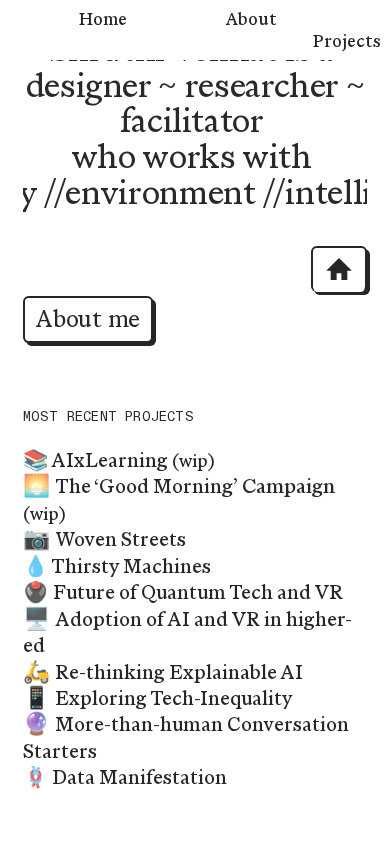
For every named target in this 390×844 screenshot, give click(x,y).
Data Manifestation (139, 777)
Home (103, 19)
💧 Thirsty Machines (117, 566)
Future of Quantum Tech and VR (198, 592)
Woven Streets (120, 539)
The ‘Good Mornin (138, 486)
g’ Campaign (278, 486)
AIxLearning (109, 460)
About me (88, 319)
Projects (347, 41)
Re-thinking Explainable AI (179, 672)
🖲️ (35, 592)
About (251, 19)
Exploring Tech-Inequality (173, 698)
